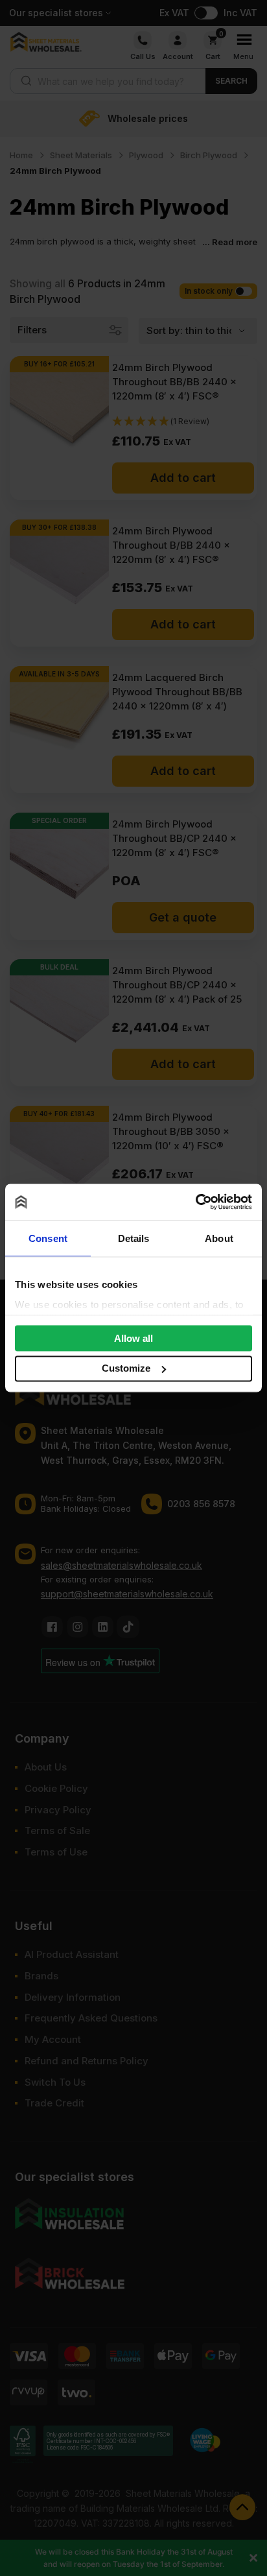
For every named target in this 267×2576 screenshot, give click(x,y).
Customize (126, 1368)
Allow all (133, 1338)
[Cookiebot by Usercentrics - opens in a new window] (195, 1202)
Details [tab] (134, 1238)
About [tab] (219, 1238)
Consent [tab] (48, 1238)
